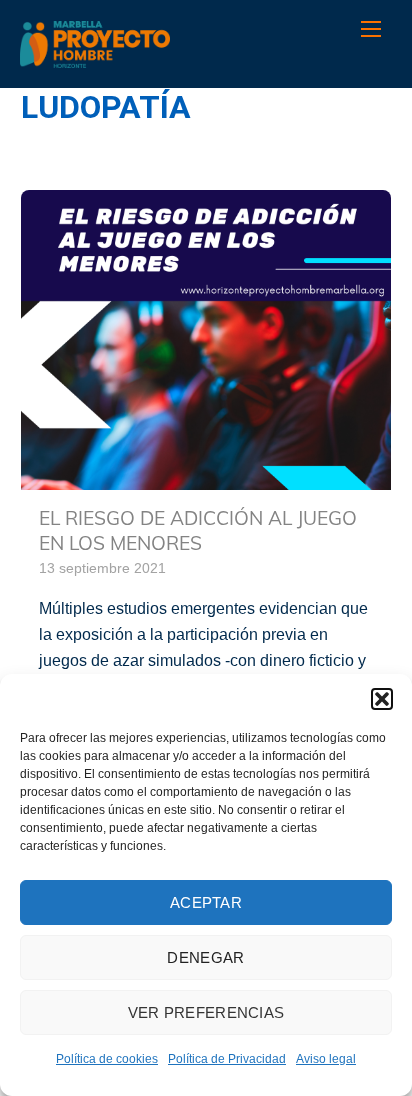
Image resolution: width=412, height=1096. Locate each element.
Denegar (205, 957)
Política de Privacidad (227, 1059)
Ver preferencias (206, 1012)
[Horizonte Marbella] (95, 57)
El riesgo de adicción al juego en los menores (198, 530)
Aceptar (206, 902)
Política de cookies (107, 1059)
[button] (382, 699)
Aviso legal (326, 1059)
